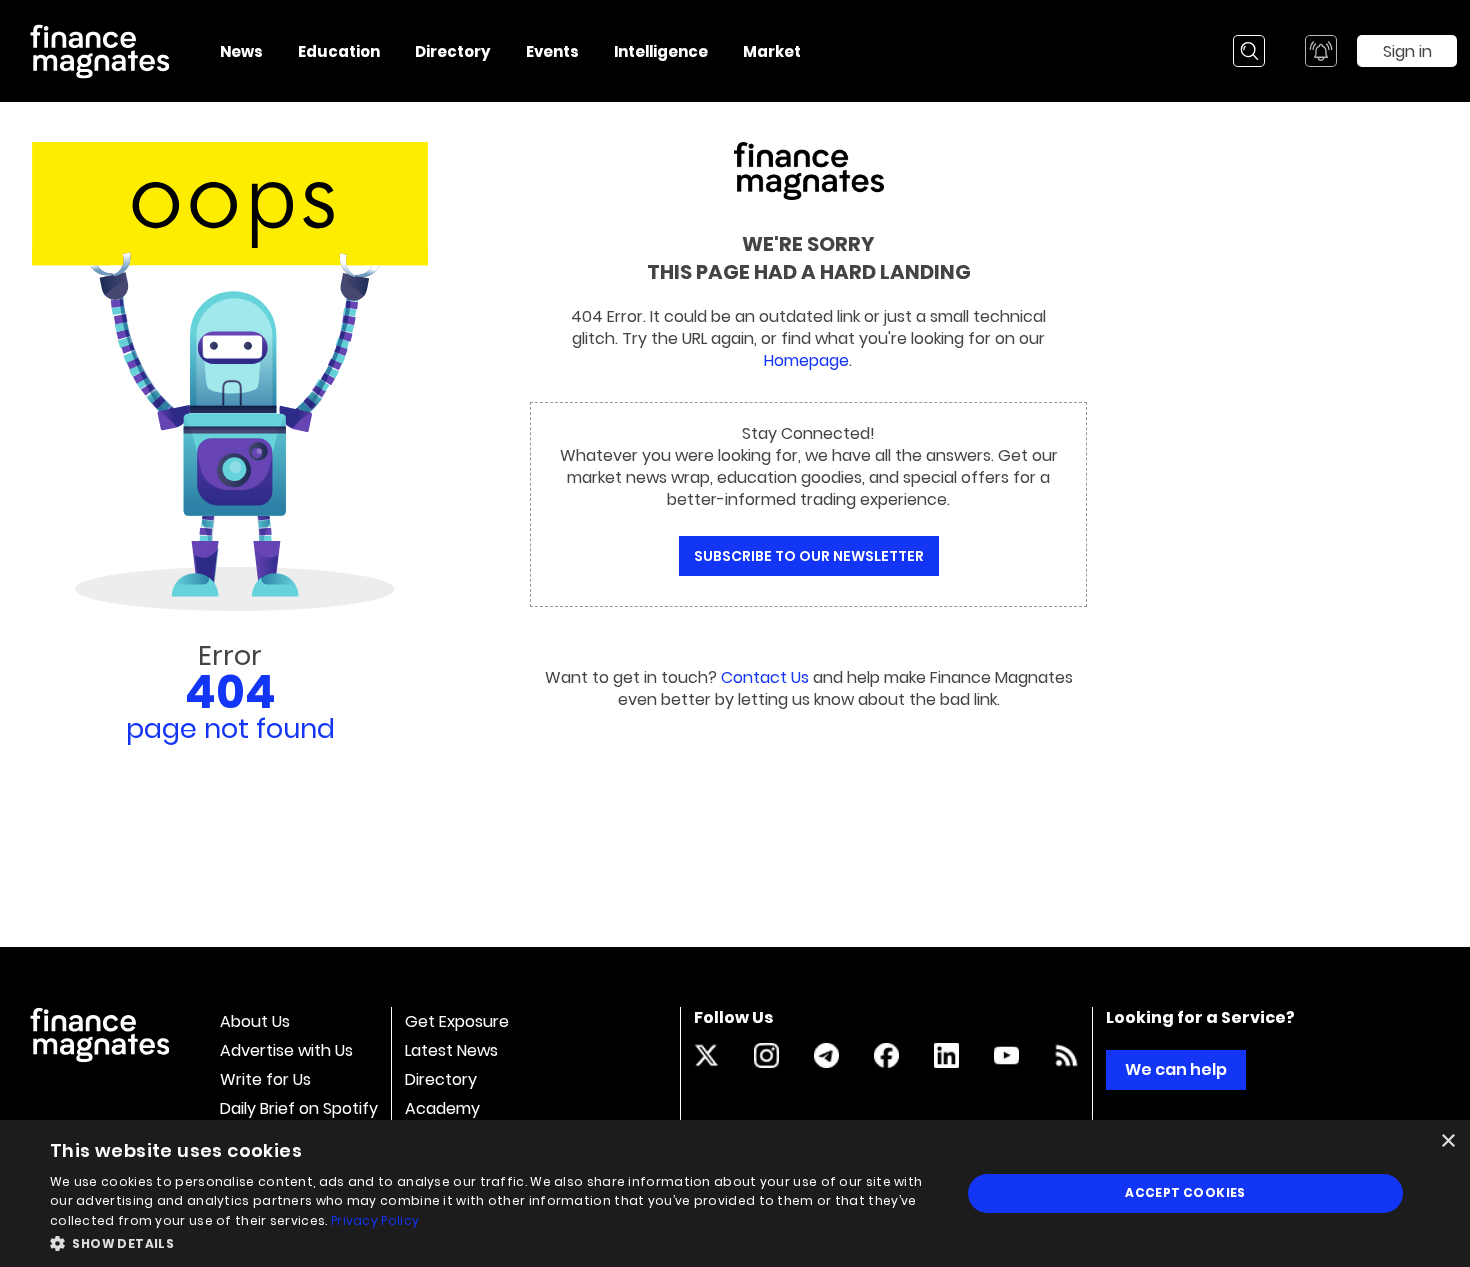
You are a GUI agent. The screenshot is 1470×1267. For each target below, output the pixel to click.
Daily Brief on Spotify (299, 1108)
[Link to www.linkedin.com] (946, 1055)
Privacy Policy (375, 1220)
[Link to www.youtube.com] (1006, 1055)
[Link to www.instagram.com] (766, 1055)
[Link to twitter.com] (706, 1055)
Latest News (451, 1050)
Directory (441, 1079)
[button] (492, 1241)
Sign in (1407, 51)
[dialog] (735, 1193)
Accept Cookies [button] (1185, 1192)
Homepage (806, 360)
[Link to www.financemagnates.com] (1066, 1055)
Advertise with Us (286, 1050)
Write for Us (265, 1079)
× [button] (1447, 1141)
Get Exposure (457, 1021)
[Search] (1249, 51)
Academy (442, 1108)
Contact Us (765, 677)
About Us (255, 1021)
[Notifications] (1321, 51)
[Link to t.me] (826, 1055)
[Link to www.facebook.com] (886, 1055)
